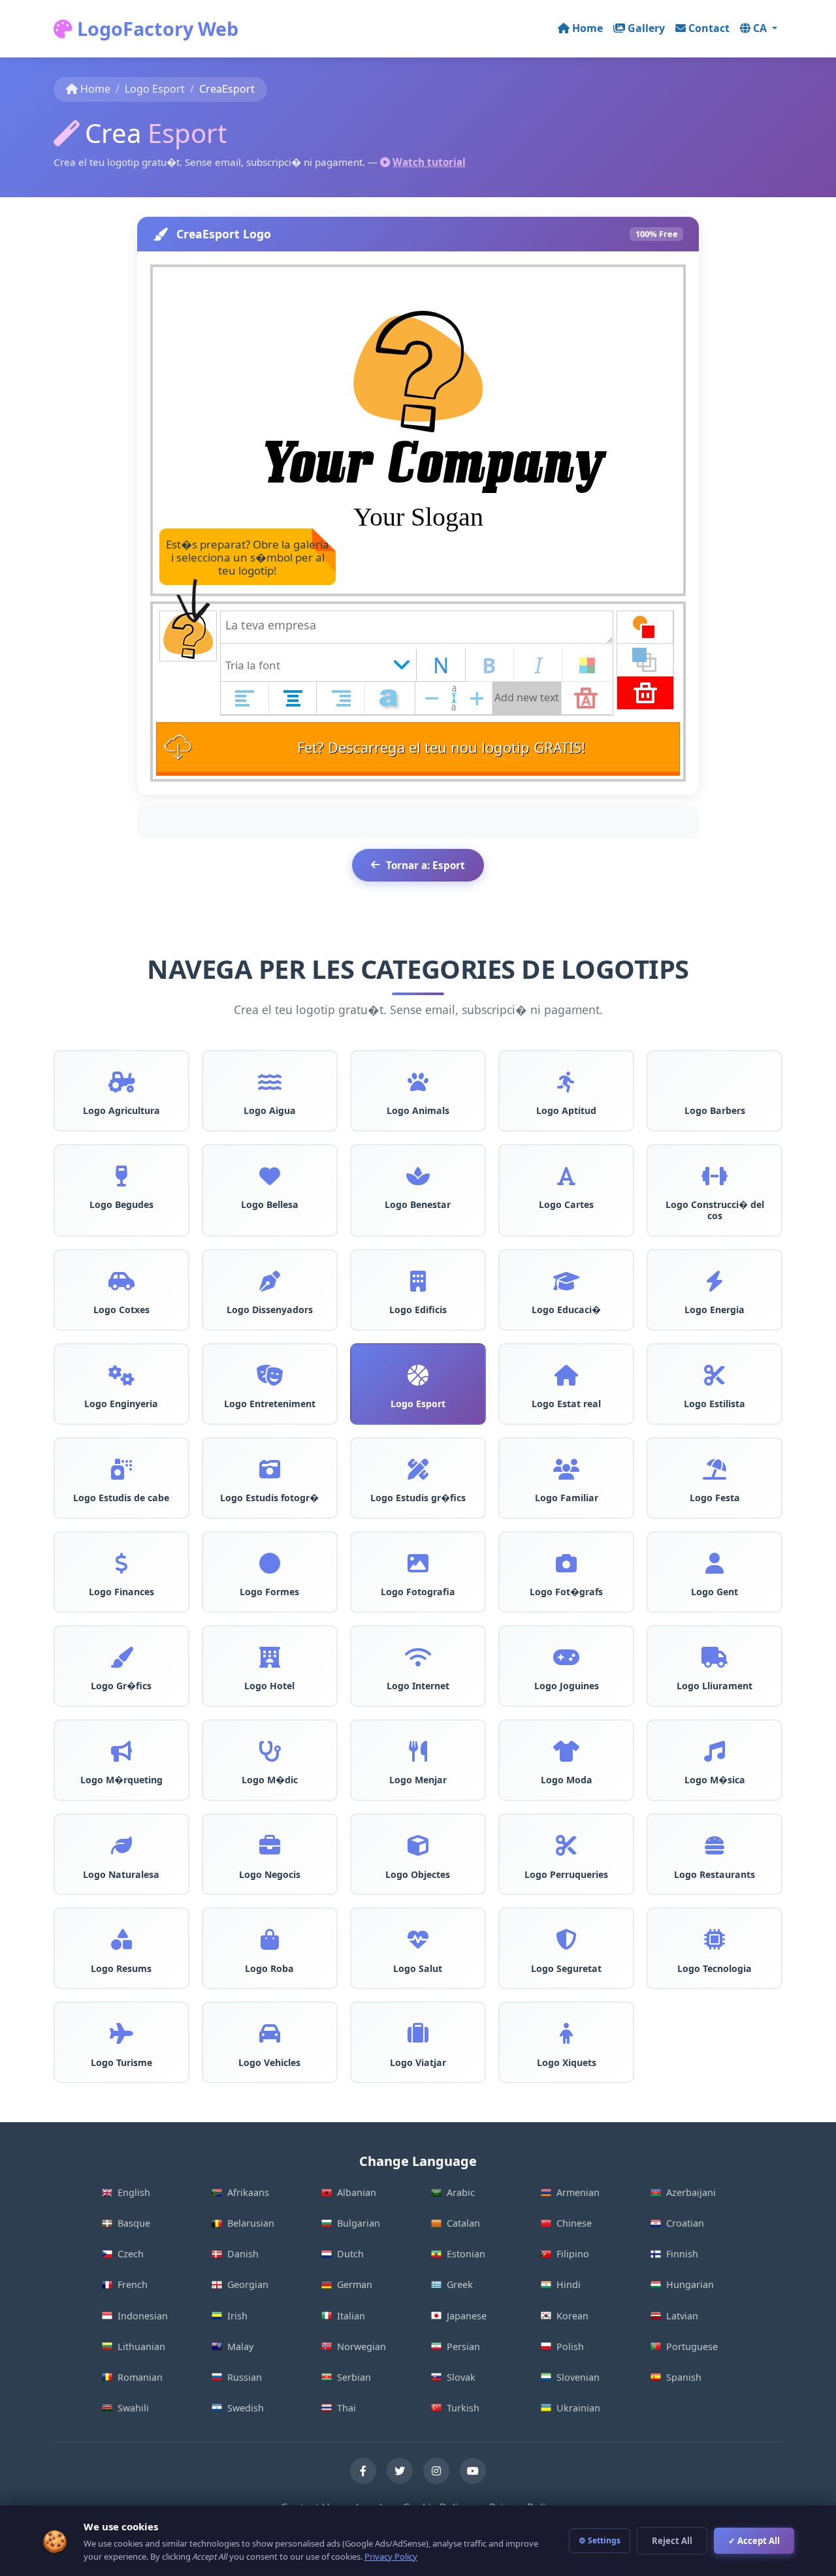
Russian (245, 2377)
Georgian (248, 2284)
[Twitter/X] (400, 2471)
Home (587, 28)
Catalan (463, 2223)
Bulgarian (359, 2223)
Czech (131, 2254)
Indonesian (143, 2316)
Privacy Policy (391, 2556)
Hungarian (690, 2284)
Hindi (569, 2284)
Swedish (246, 2408)
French (133, 2284)
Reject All (672, 2541)
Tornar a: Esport (426, 865)
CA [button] (761, 28)
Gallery (646, 28)
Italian (351, 2316)
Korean (572, 2316)
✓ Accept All (754, 2541)
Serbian (354, 2377)
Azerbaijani (691, 2192)
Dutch (350, 2254)
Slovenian (578, 2377)
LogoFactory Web (155, 28)
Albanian (357, 2192)
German (355, 2284)
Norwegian (362, 2346)
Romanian (140, 2377)
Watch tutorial (429, 162)
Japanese (467, 2316)
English (134, 2192)
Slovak (461, 2377)
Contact (709, 28)
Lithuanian (141, 2346)
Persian (463, 2346)
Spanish (684, 2377)
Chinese (574, 2223)
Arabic (461, 2192)
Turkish (463, 2408)
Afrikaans (248, 2192)
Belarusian (251, 2223)
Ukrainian (578, 2408)
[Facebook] (363, 2471)
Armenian (578, 2192)
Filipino (573, 2254)
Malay (240, 2346)
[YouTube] (473, 2471)
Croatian (685, 2223)
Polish (570, 2346)
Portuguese (692, 2346)
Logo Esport (155, 89)
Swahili (133, 2408)
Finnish (682, 2254)
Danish (243, 2254)
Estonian (466, 2254)
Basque (134, 2223)
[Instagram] (436, 2471)
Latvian (682, 2316)
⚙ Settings (600, 2540)
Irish (237, 2316)
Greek (460, 2284)
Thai (346, 2408)
